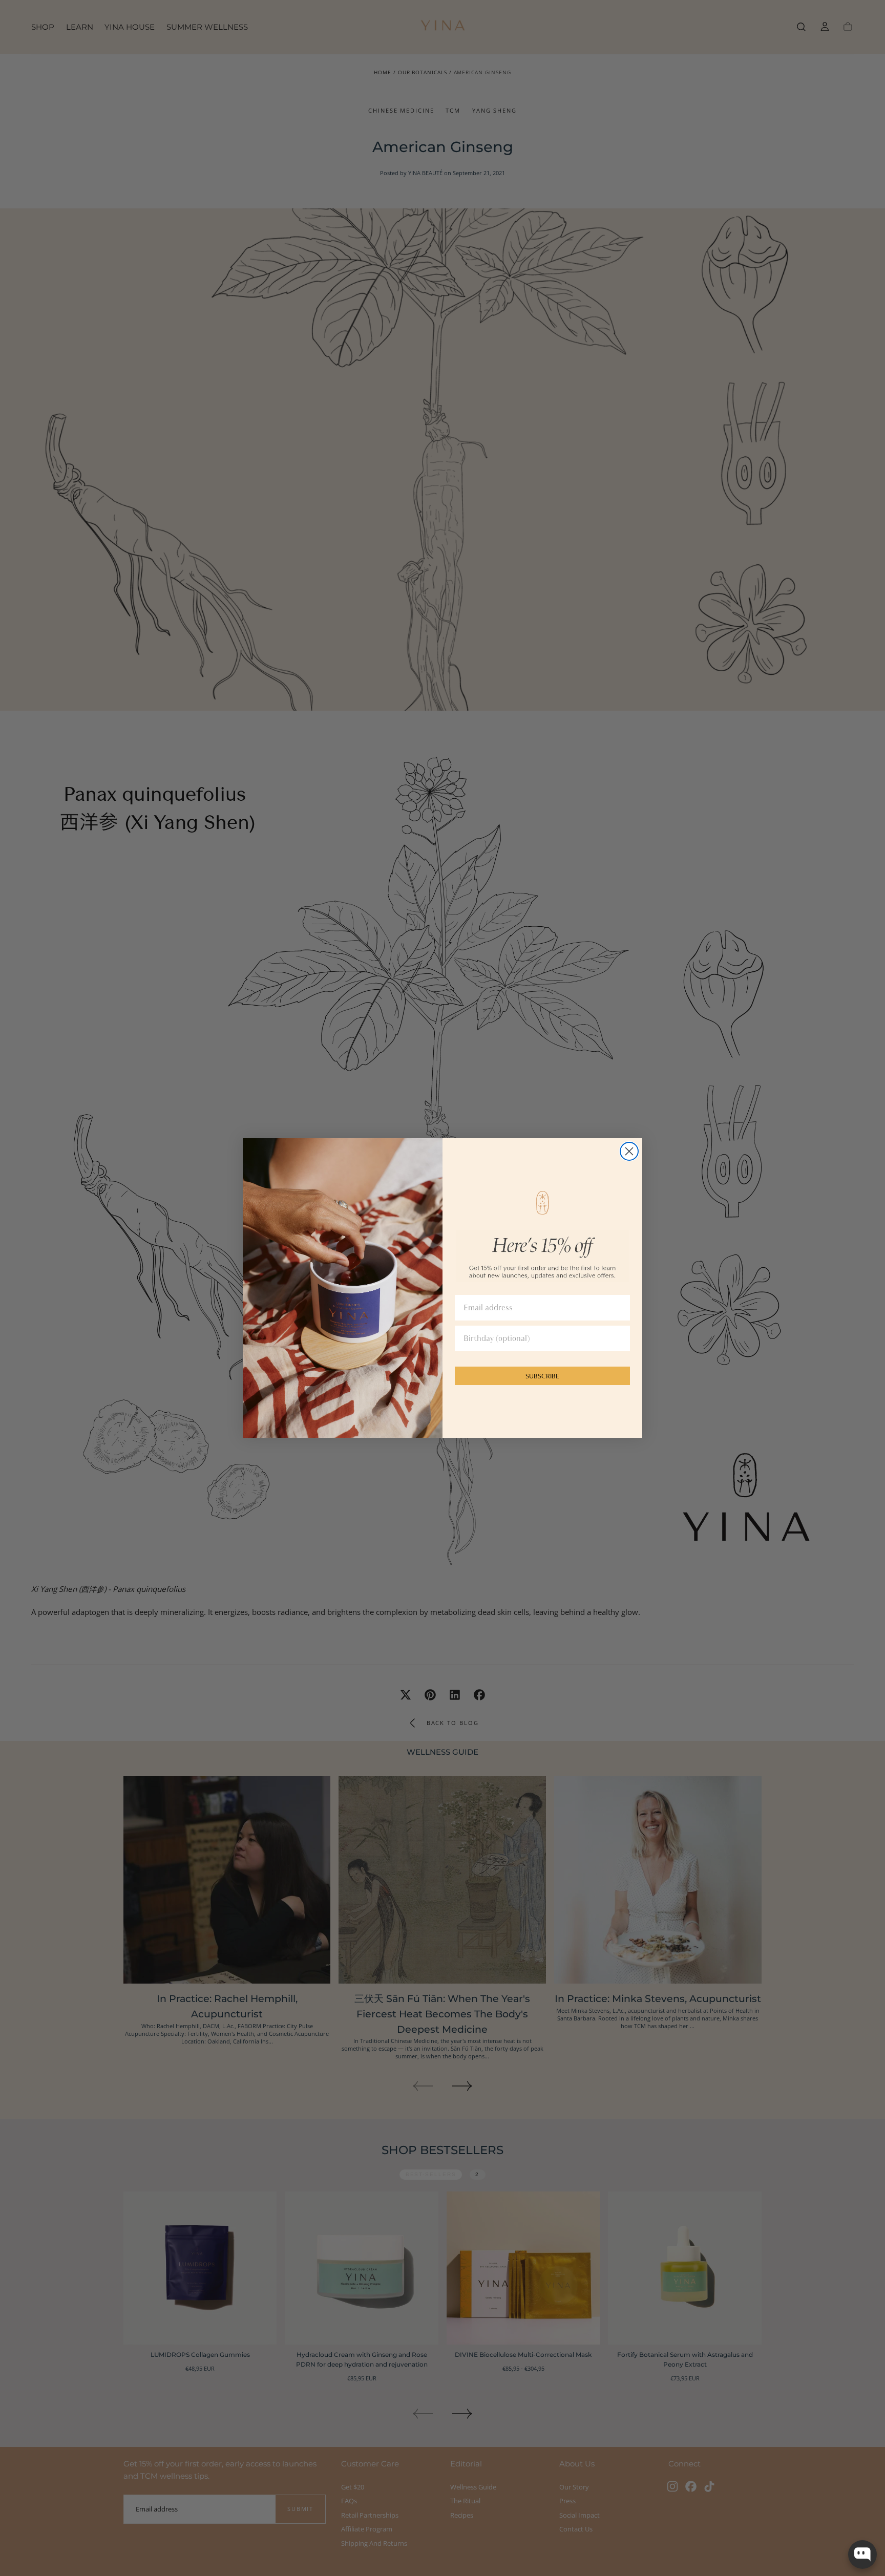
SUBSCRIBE (542, 1376)
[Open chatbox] (862, 2554)
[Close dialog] (629, 1151)
